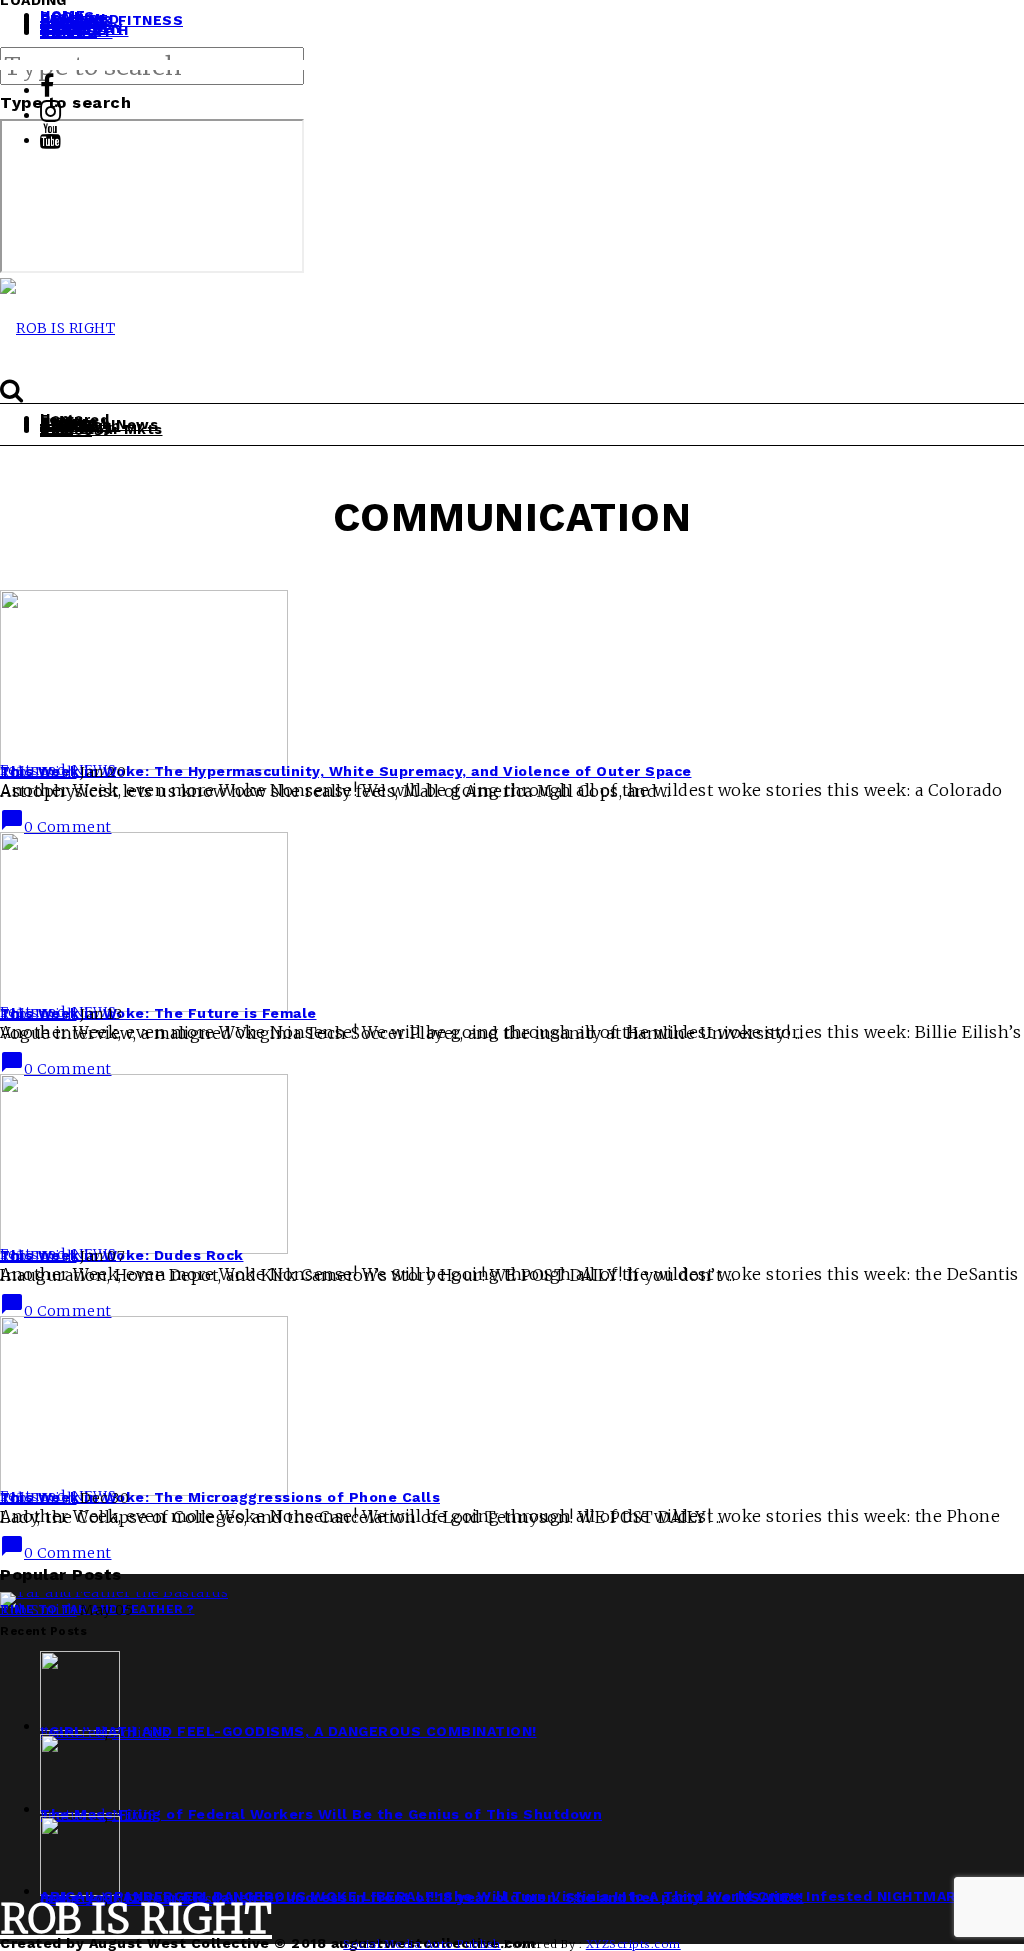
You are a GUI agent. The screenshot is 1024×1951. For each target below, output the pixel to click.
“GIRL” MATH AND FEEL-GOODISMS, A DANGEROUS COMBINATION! (288, 1731)
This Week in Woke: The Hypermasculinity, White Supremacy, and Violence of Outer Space (346, 771)
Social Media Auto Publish (422, 1944)
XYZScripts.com (633, 1944)
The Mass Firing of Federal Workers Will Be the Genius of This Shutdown (321, 1814)
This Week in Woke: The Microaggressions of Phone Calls (220, 1497)
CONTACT (76, 32)
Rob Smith (38, 772)
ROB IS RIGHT (136, 1919)
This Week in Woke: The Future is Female (158, 1013)
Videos (66, 430)
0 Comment (56, 827)
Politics (140, 1733)
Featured (72, 1733)
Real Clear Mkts (101, 429)
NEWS (134, 1815)
